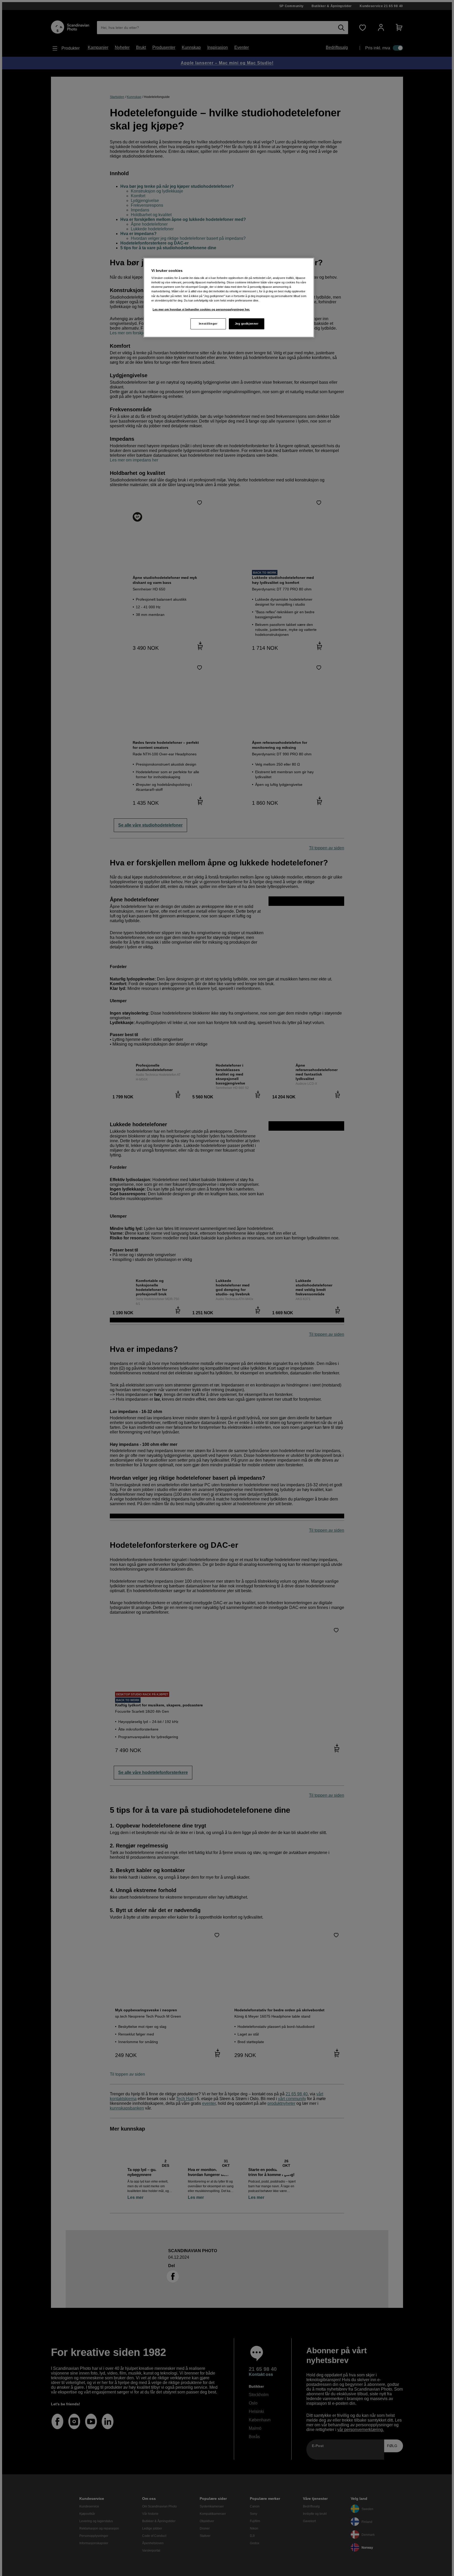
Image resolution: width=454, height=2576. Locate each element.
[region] (229, 298)
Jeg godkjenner (247, 324)
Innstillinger (208, 324)
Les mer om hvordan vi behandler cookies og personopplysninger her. (201, 309)
